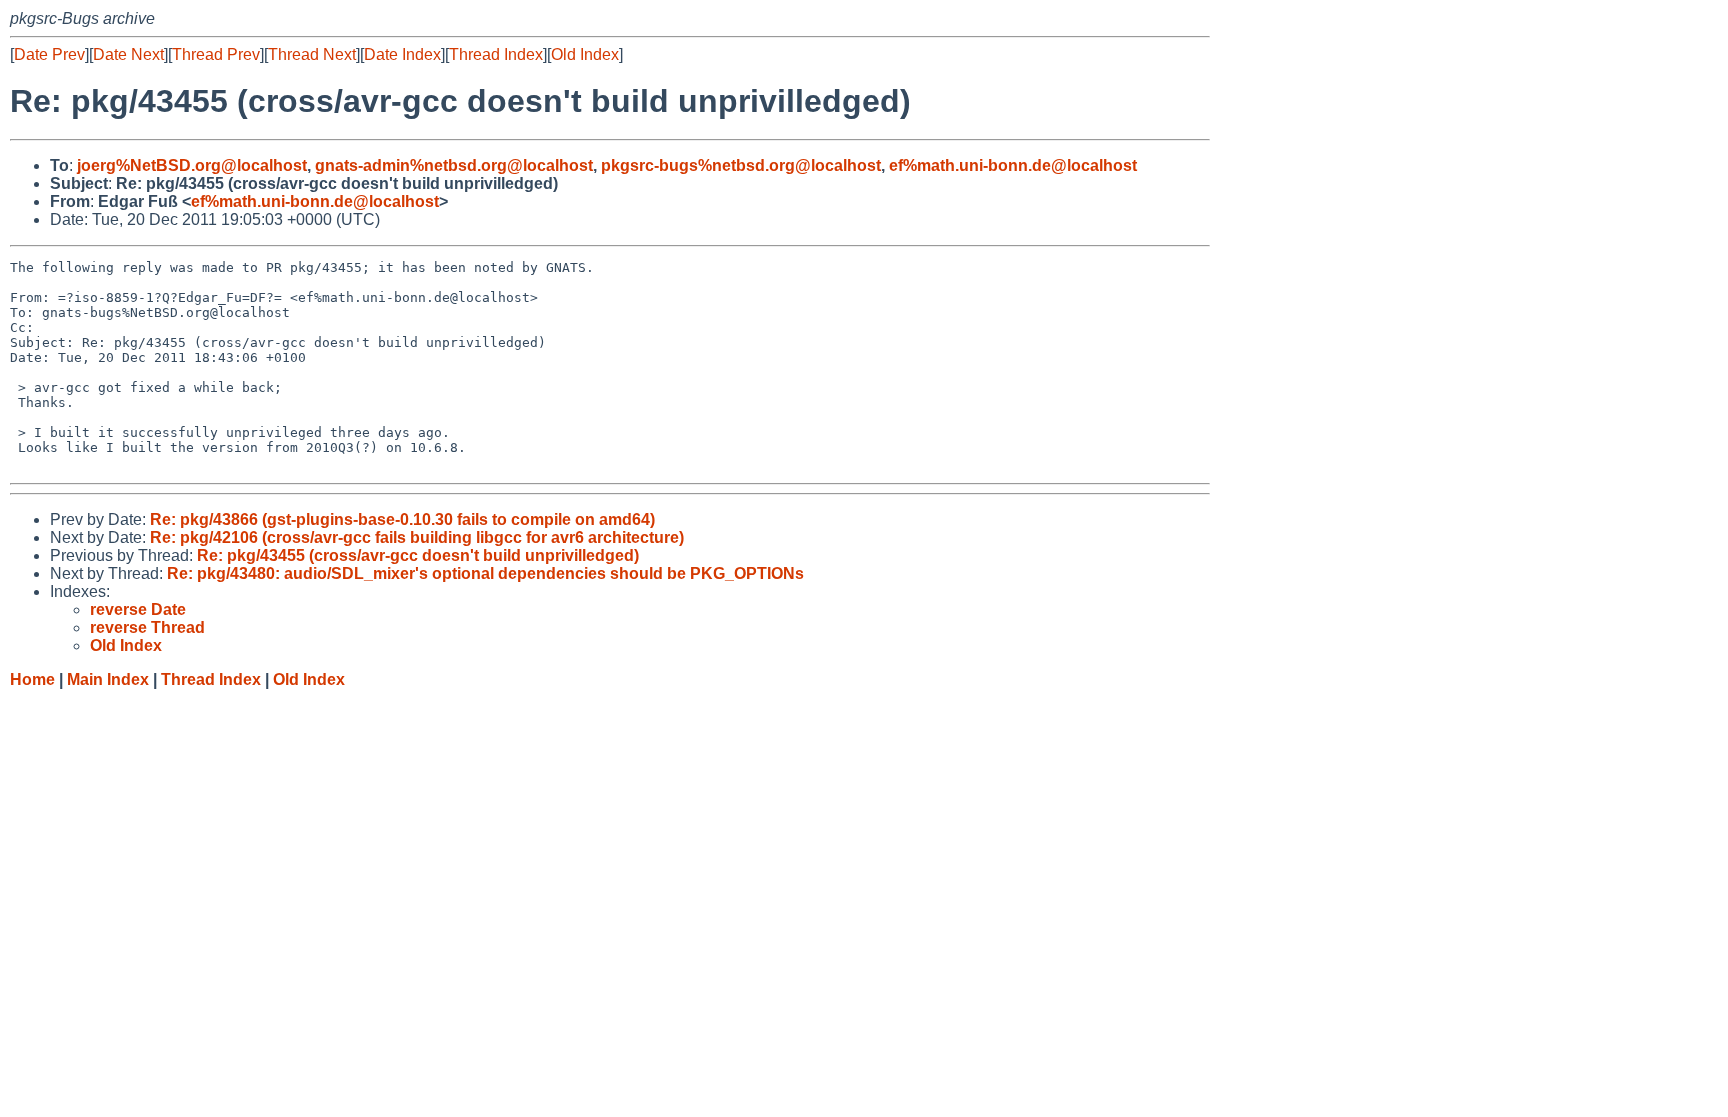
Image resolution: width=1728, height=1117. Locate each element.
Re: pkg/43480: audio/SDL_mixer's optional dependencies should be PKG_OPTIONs (485, 573)
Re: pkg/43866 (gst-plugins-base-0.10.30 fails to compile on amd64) (402, 519)
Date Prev (49, 54)
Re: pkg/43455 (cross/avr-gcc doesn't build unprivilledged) (418, 555)
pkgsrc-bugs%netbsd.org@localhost (741, 165)
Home (32, 679)
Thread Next (312, 54)
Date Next (128, 54)
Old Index (585, 54)
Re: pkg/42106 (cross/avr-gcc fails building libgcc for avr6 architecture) (417, 537)
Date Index (402, 54)
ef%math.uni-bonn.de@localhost (1013, 165)
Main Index (108, 679)
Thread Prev (216, 54)
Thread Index (496, 54)
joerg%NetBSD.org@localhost (192, 165)
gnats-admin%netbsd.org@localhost (454, 165)
